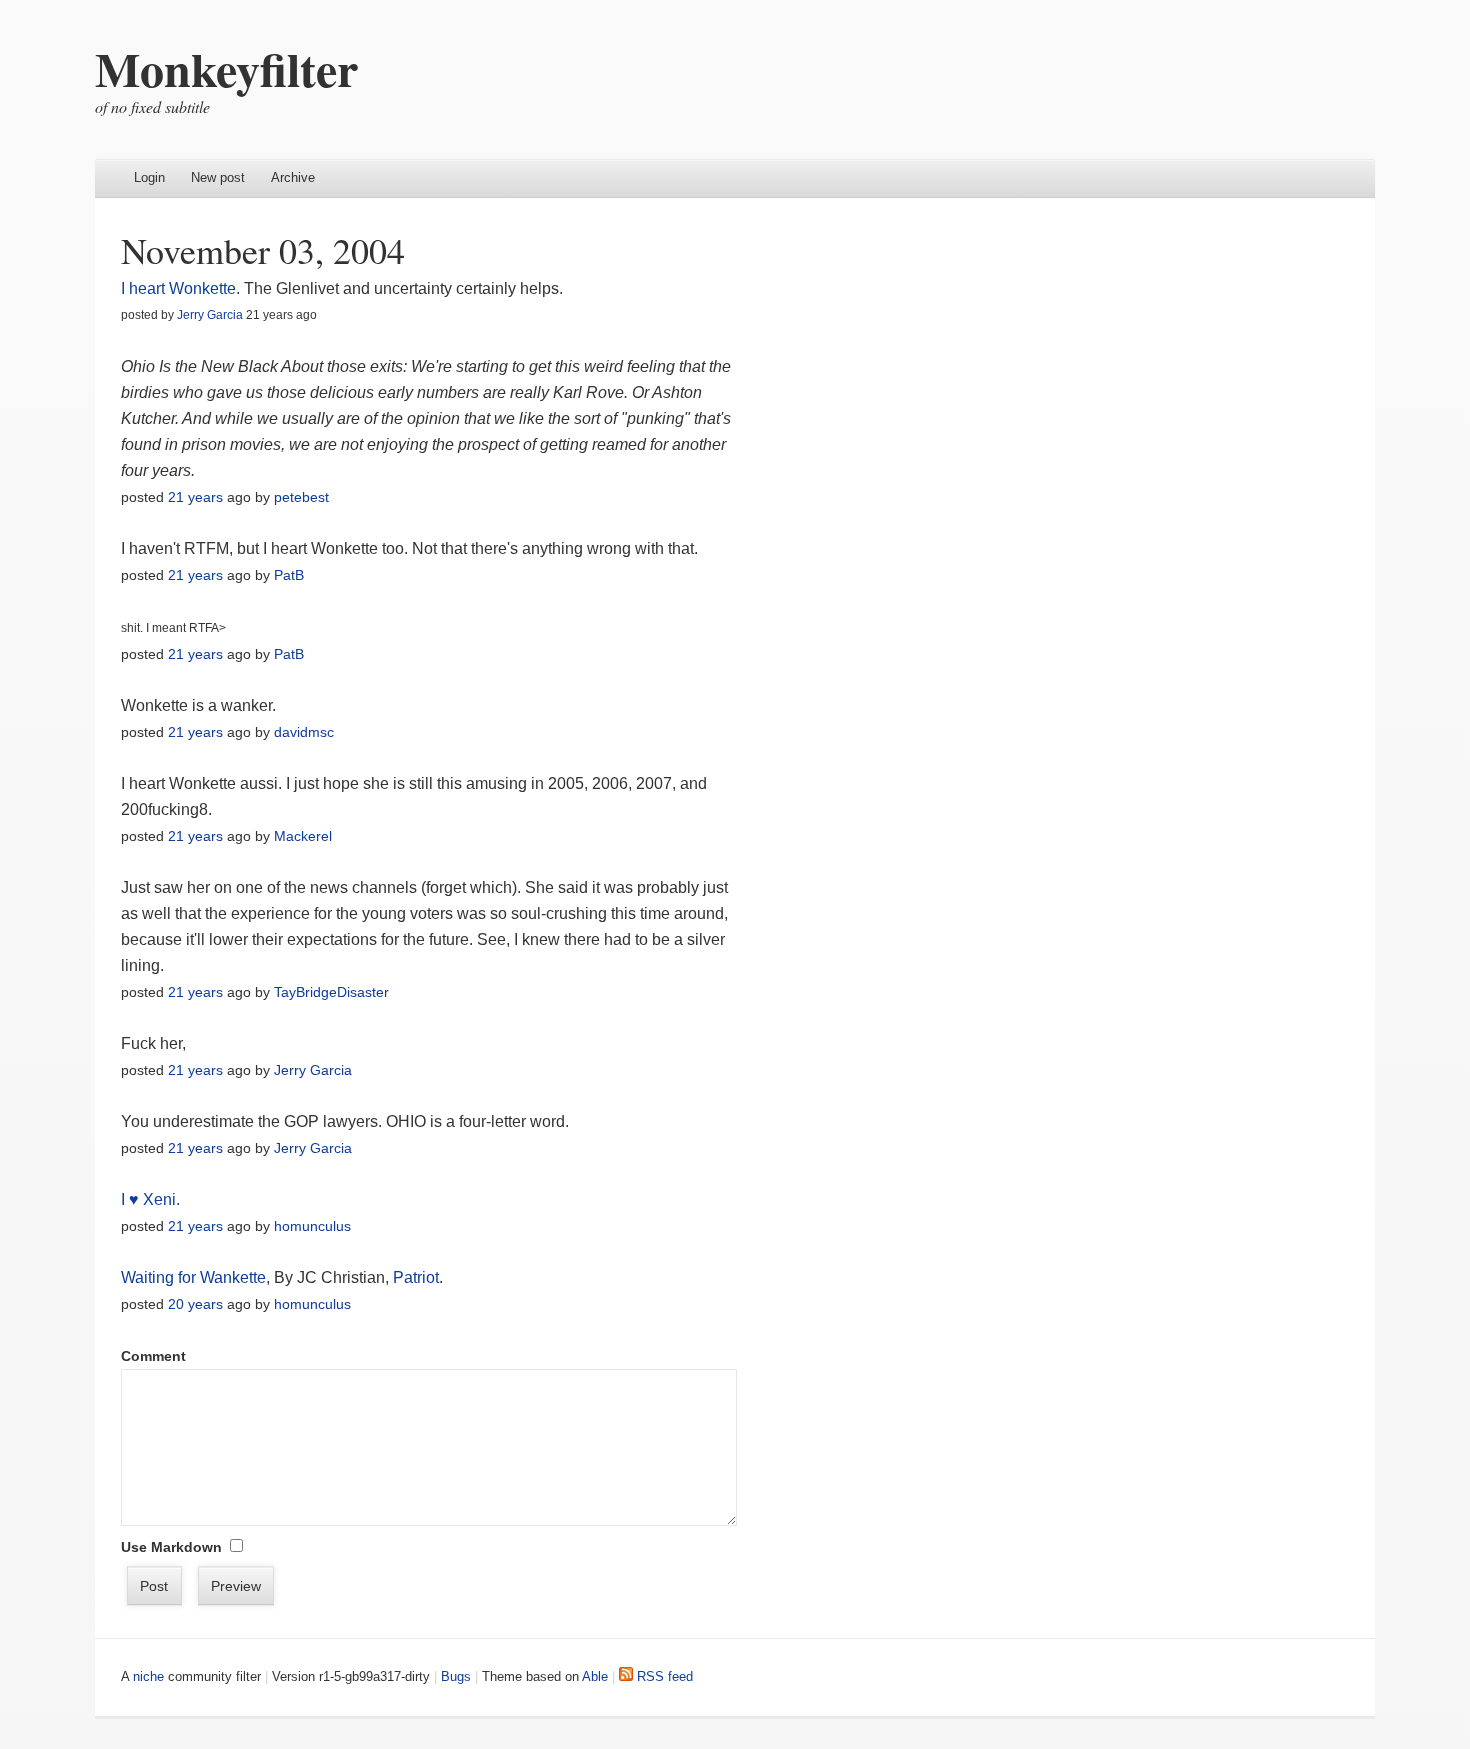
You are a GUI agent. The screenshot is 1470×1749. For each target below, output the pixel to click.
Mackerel (303, 836)
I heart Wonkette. (180, 288)
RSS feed (663, 1676)
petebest (301, 497)
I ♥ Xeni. (150, 1199)
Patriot (416, 1277)
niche (148, 1676)
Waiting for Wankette (193, 1277)
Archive (293, 177)
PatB (289, 575)
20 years (195, 1304)
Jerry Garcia (210, 315)
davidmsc (304, 732)
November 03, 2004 (263, 250)
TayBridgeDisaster (331, 992)
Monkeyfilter (226, 68)
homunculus (312, 1226)
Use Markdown (171, 1547)
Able (595, 1676)
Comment (153, 1356)
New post (218, 177)
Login (149, 177)
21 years (195, 497)
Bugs (456, 1676)
